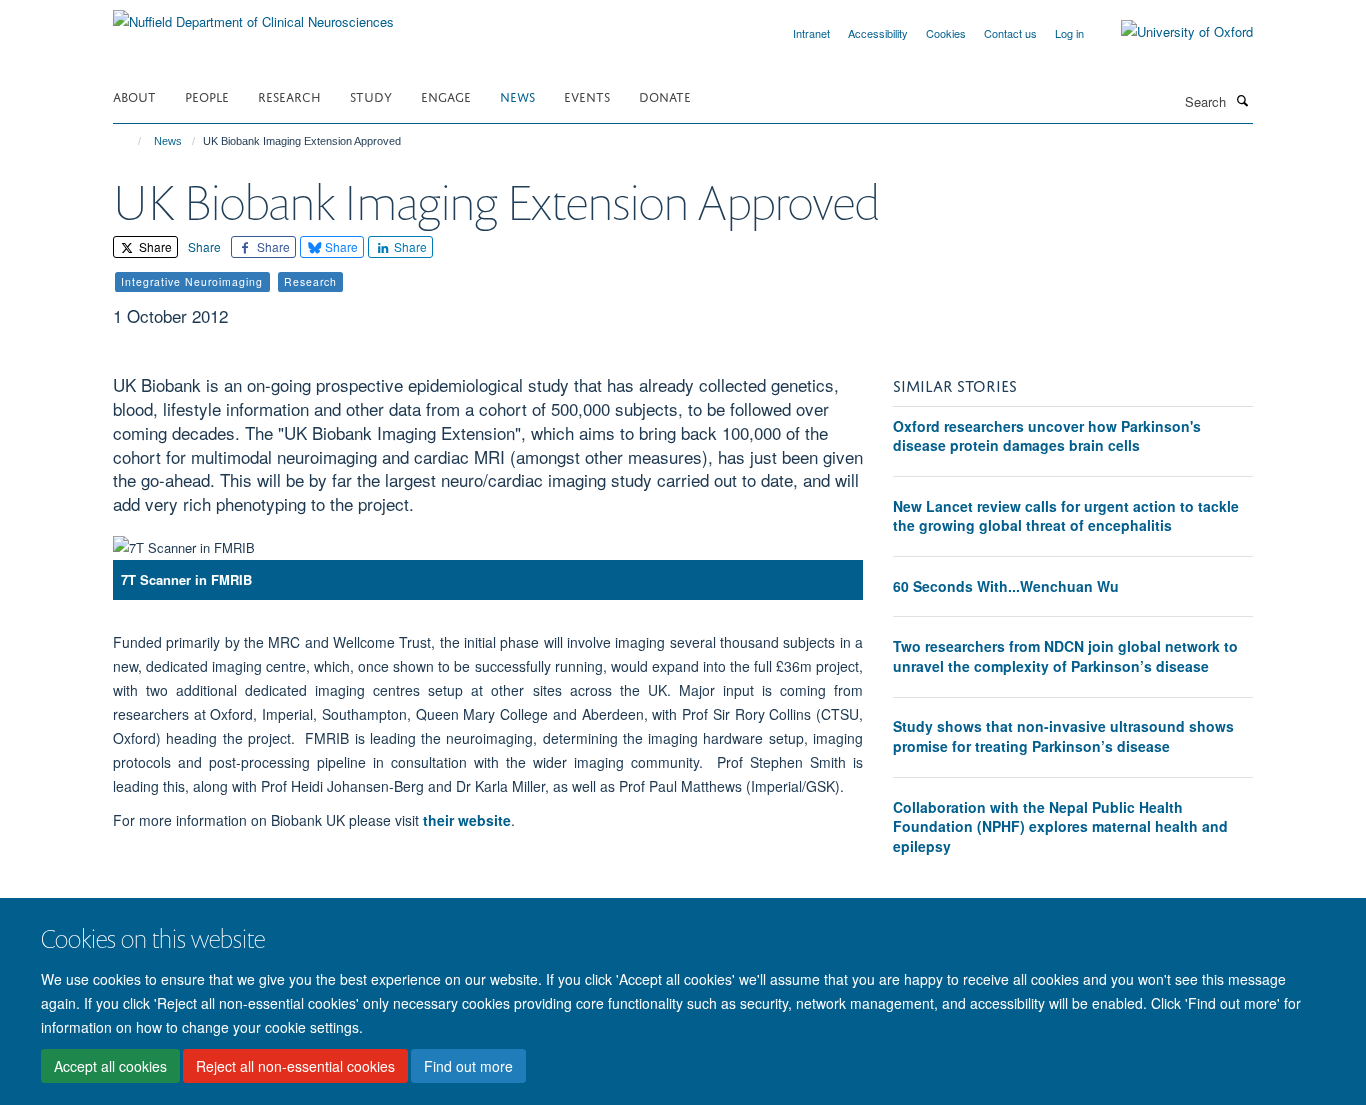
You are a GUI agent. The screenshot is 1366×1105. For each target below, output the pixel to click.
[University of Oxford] (1172, 32)
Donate (665, 95)
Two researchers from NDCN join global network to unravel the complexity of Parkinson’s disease (1065, 656)
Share (154, 246)
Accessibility (878, 33)
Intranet (811, 33)
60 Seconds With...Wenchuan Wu (1006, 586)
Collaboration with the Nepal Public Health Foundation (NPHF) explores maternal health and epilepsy (1060, 826)
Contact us (1010, 33)
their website (467, 820)
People (207, 95)
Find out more (468, 1066)
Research (289, 95)
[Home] (130, 141)
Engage (446, 95)
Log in (1069, 33)
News (517, 95)
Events (587, 95)
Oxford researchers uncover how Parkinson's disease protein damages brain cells (1047, 436)
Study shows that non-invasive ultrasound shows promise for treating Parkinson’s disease (1063, 736)
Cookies (946, 33)
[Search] (1242, 100)
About (134, 95)
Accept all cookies (110, 1066)
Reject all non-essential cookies (295, 1066)
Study (371, 95)
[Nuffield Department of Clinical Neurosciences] (253, 14)
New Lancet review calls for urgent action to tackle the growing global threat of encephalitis (1066, 516)
